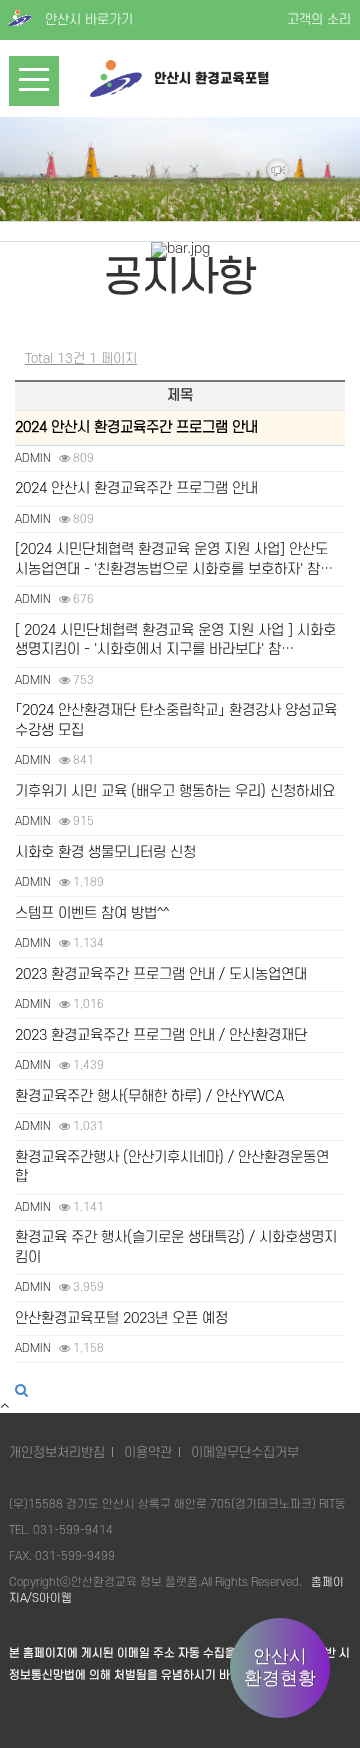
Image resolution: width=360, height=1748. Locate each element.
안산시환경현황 (280, 1667)
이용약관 (148, 1452)
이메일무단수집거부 (245, 1452)
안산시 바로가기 (87, 19)
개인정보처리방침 (57, 1452)
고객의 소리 (319, 19)
